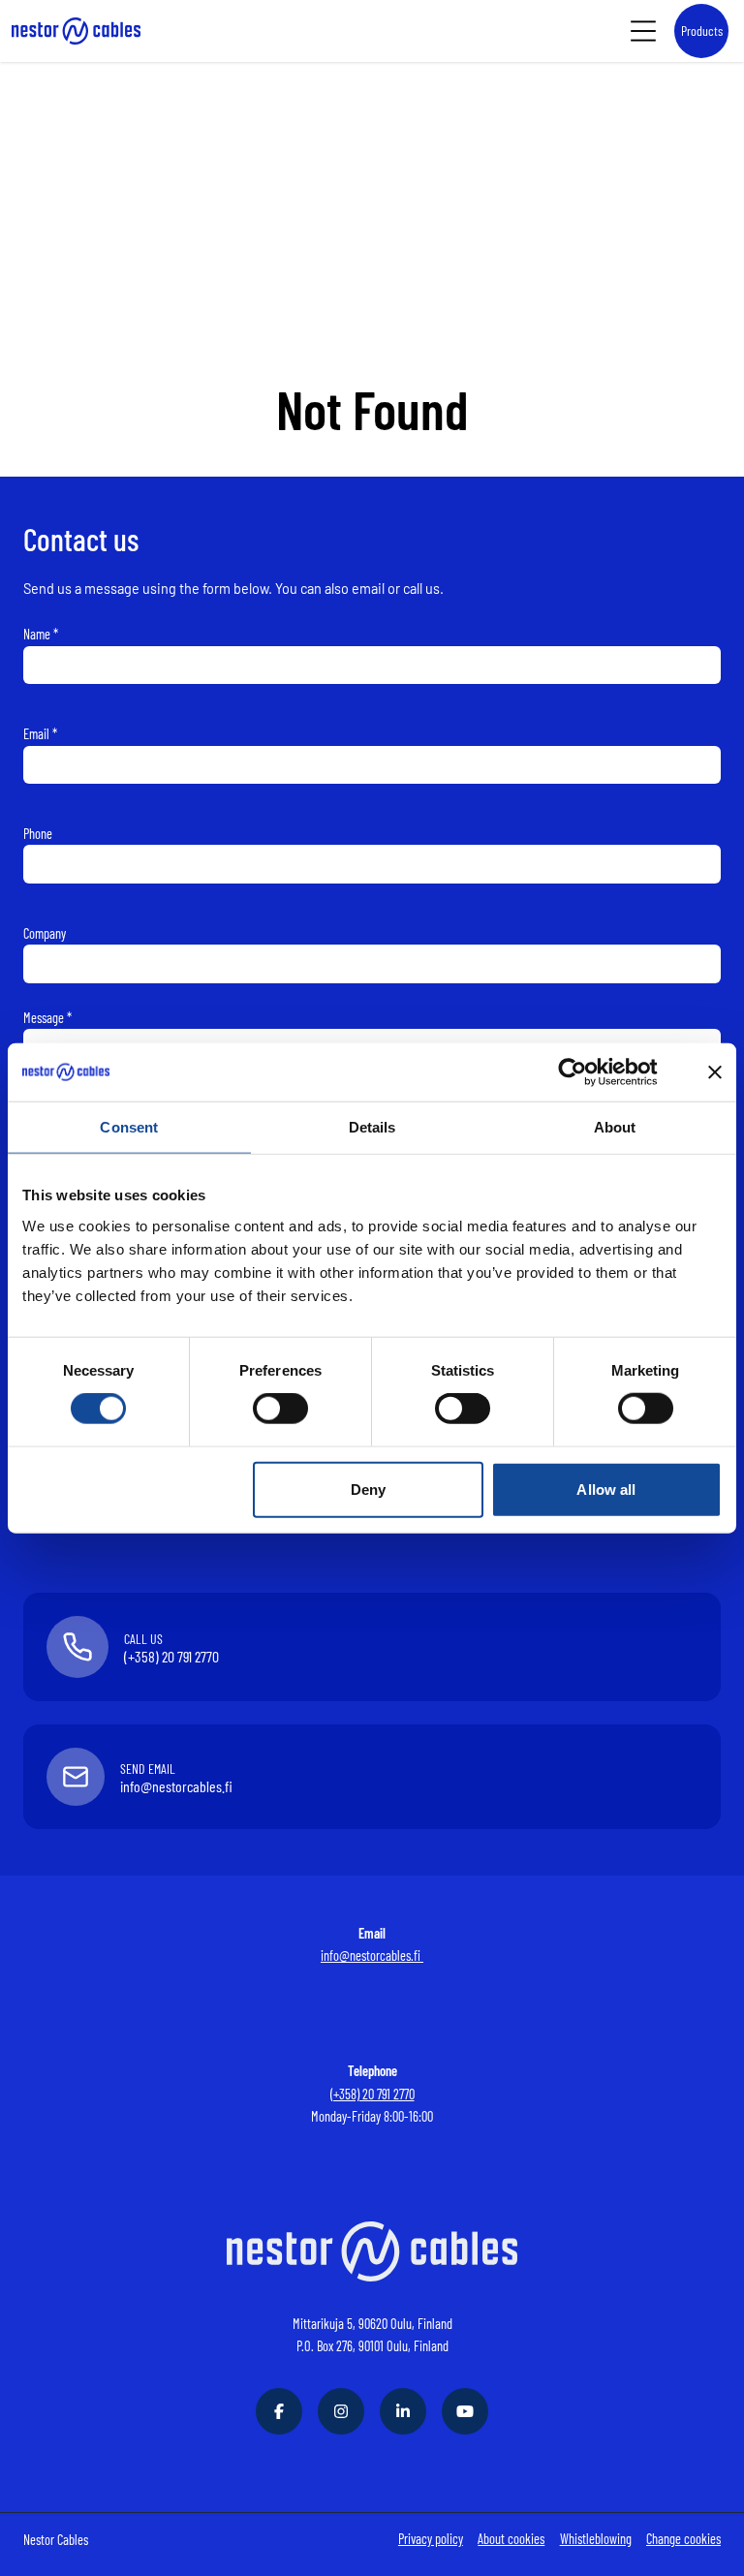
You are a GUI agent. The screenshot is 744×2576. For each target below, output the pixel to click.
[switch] (280, 1409)
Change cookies (683, 2539)
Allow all (606, 1489)
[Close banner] (715, 1071)
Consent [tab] (129, 1126)
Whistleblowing (596, 2539)
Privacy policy (431, 2539)
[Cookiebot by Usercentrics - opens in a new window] (588, 1071)
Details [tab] (372, 1126)
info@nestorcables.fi (372, 1955)
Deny (368, 1489)
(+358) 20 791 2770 (372, 2094)
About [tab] (615, 1126)
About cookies (511, 2539)
